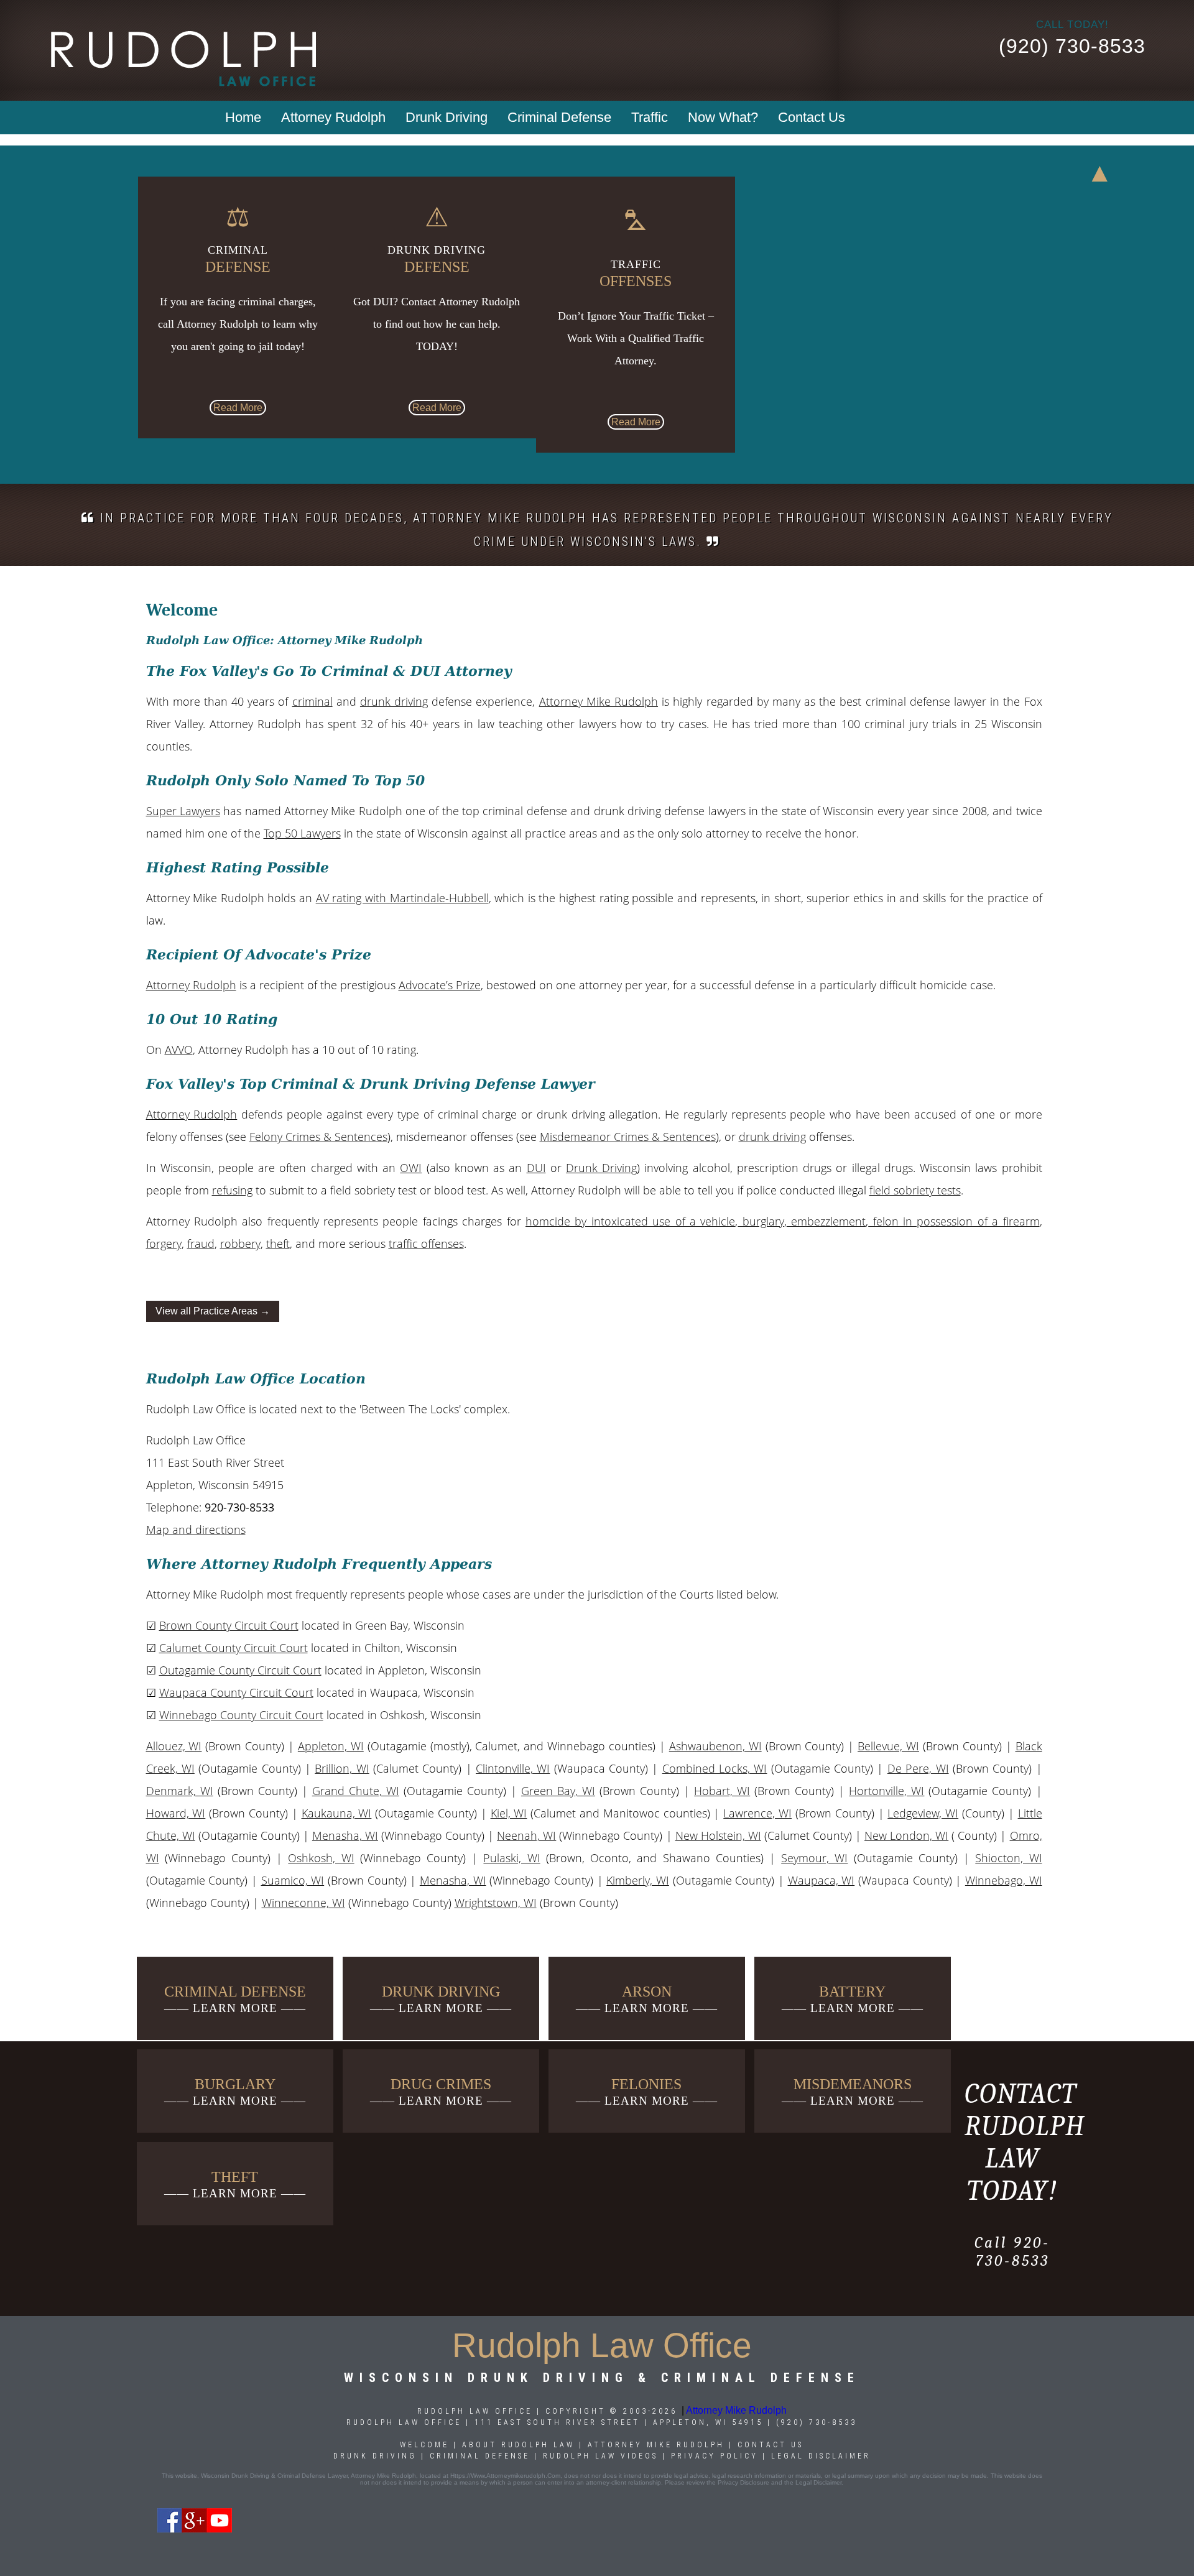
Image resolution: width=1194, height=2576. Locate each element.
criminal (312, 701)
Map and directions (196, 1530)
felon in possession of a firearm (954, 1221)
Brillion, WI (342, 1768)
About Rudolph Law (518, 2445)
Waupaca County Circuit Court (236, 1692)
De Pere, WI (918, 1768)
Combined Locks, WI (715, 1768)
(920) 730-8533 (1072, 46)
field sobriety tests (915, 1190)
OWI (411, 1168)
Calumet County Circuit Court (234, 1648)
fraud (201, 1244)
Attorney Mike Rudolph (599, 701)
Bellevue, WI (888, 1746)
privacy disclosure (743, 2482)
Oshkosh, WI (321, 1858)
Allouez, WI (174, 1746)
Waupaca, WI (821, 1880)
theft (278, 1244)
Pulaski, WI (511, 1858)
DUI (536, 1168)
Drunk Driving (447, 117)
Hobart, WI (722, 1791)
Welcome (424, 2445)
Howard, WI (176, 1813)
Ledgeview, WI (923, 1813)
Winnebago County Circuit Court (241, 1715)
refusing (232, 1190)
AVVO (179, 1050)
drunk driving (394, 701)
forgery (164, 1244)
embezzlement (826, 1221)
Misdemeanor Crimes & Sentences (628, 1137)
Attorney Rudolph (333, 117)
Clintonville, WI (513, 1768)
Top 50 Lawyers (302, 833)
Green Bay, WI (558, 1791)
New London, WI (906, 1835)
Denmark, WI (180, 1791)
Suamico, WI (293, 1880)
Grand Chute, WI (356, 1791)
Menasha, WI (345, 1835)
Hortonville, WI (886, 1791)
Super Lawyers (183, 811)
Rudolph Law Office (404, 2422)
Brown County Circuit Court (229, 1625)
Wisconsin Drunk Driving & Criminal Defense (602, 2378)
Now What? (723, 117)
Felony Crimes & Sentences (318, 1137)
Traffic (650, 117)
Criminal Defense (559, 117)
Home (243, 117)
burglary (761, 1221)
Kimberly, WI (638, 1880)
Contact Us (812, 117)
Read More (238, 408)
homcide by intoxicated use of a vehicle (630, 1221)
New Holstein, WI (718, 1835)
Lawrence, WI (757, 1813)
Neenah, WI (526, 1835)
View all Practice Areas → (213, 1311)
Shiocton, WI (1008, 1858)
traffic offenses (426, 1244)
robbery (240, 1244)
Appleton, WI (331, 1746)
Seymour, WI (814, 1858)
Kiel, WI (509, 1813)
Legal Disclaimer (821, 2456)
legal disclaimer (818, 2482)
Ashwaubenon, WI (715, 1746)
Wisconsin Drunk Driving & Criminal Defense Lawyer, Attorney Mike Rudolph (308, 2476)
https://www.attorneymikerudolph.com (505, 2476)
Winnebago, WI (1004, 1880)
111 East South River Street (557, 2422)
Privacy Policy (715, 2456)
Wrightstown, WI (496, 1903)
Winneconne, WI (303, 1903)
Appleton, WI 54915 (708, 2422)
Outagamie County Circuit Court (240, 1670)
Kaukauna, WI (337, 1813)
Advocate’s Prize (440, 985)
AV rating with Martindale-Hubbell (402, 898)
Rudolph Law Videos (600, 2456)
